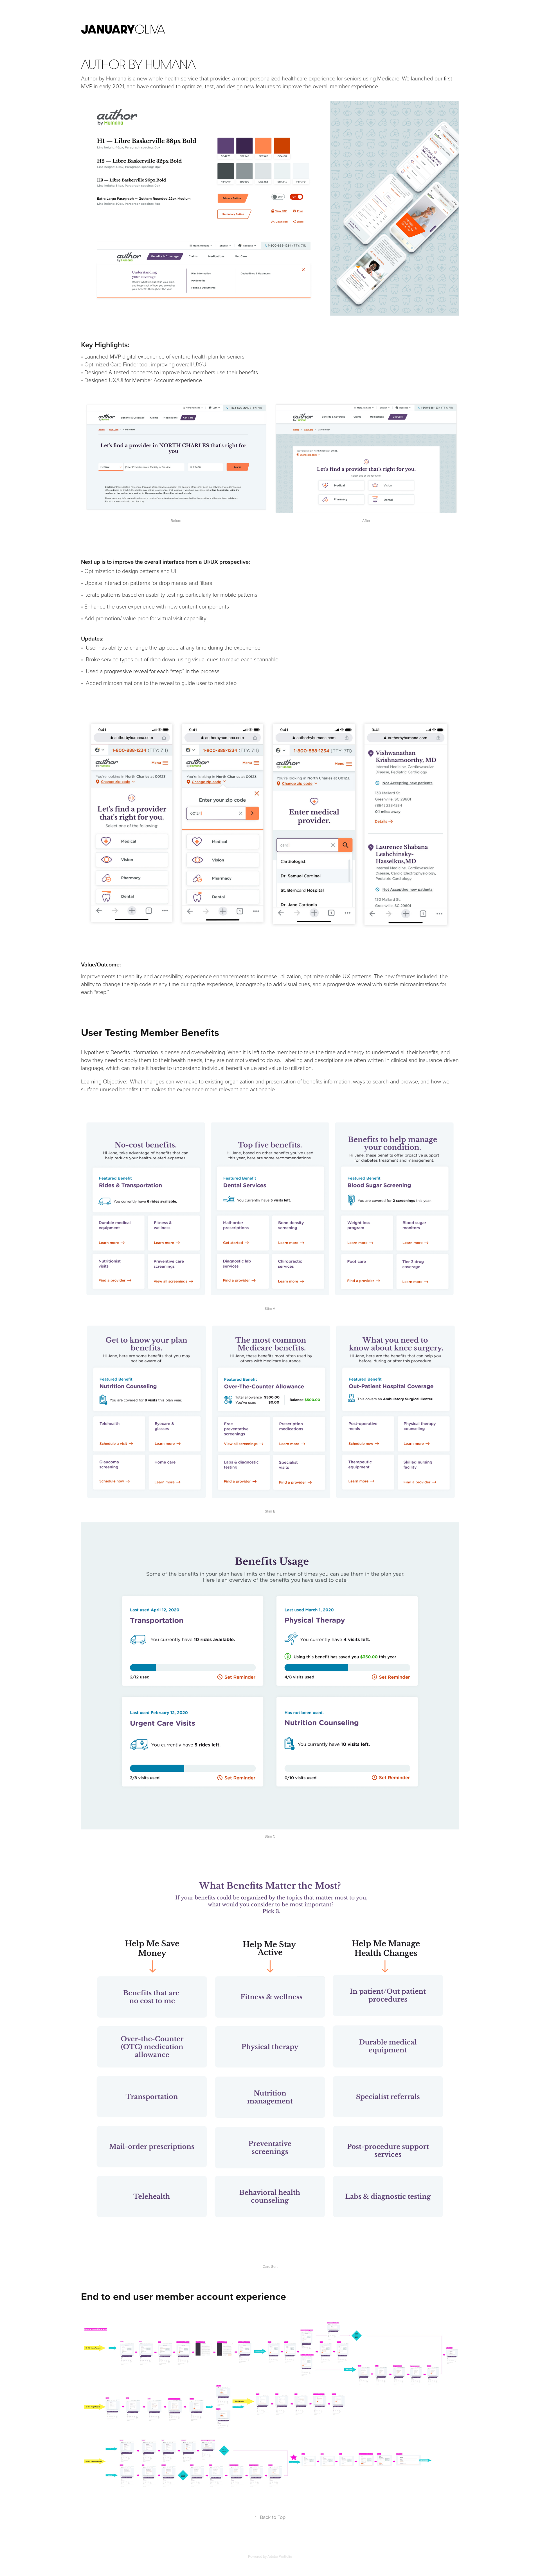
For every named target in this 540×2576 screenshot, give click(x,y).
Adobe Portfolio (280, 2556)
